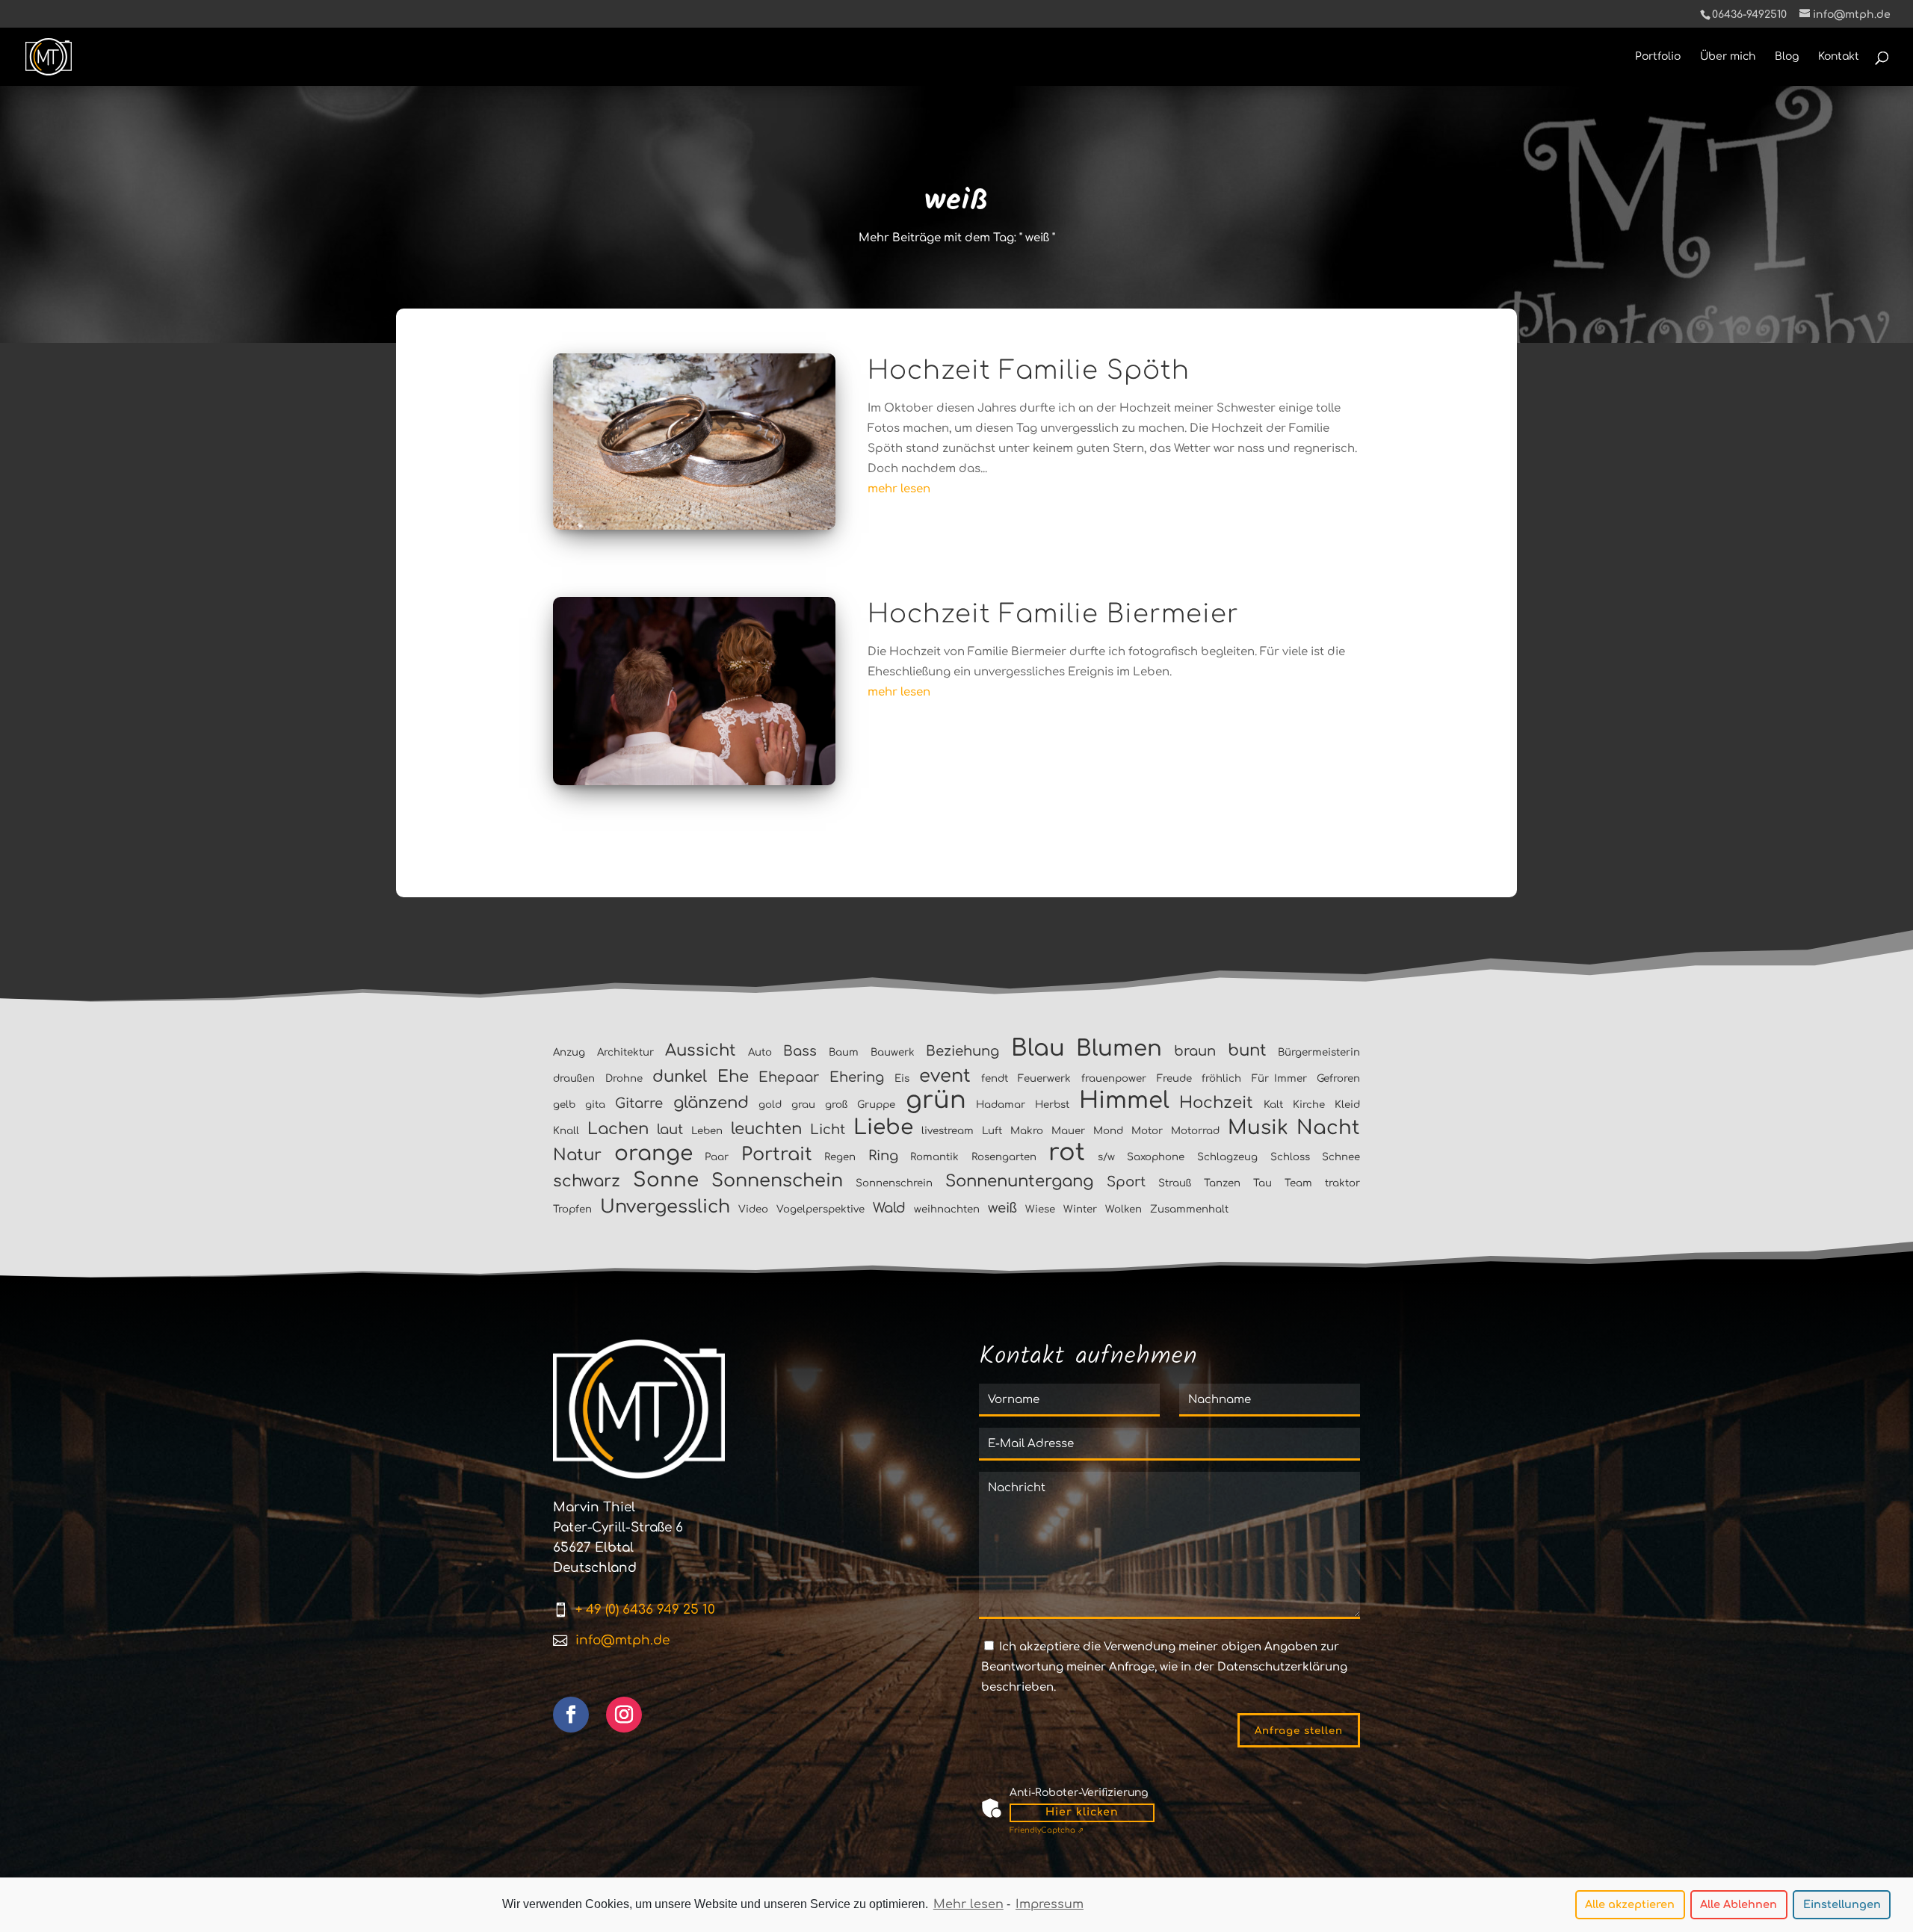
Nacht (1328, 1128)
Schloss (1290, 1157)
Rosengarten (1004, 1157)
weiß (1002, 1208)
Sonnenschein (777, 1181)
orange (653, 1154)
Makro (1027, 1131)
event (945, 1076)
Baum (844, 1052)
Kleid (1347, 1105)
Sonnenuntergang (1019, 1181)
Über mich (1728, 57)
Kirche (1309, 1105)
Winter (1080, 1209)
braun (1195, 1051)
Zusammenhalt (1189, 1209)
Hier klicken (1082, 1812)
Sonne (666, 1180)
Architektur (625, 1052)
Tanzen (1222, 1183)
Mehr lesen (968, 1904)
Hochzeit (1216, 1103)
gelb (564, 1105)
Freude (1174, 1078)
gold (770, 1105)
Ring (883, 1156)
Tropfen (572, 1209)
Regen (840, 1157)
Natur (577, 1155)
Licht (828, 1130)
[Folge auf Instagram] (624, 1715)
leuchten (766, 1129)
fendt (995, 1078)
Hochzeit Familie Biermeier (1053, 614)
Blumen (1119, 1049)
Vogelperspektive (820, 1209)
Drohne (624, 1078)
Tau (1263, 1183)
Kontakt (1839, 57)
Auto (760, 1052)
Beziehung (962, 1051)
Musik (1258, 1128)
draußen (574, 1078)
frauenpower (1114, 1078)
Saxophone (1156, 1157)
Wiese (1040, 1209)
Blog (1787, 57)
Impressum (1050, 1904)
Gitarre (639, 1103)
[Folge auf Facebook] (571, 1715)
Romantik (934, 1157)
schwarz (587, 1181)
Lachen (618, 1129)
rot (1067, 1152)
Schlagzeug (1227, 1157)
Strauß (1175, 1183)
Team (1298, 1183)
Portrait (777, 1155)
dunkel (680, 1077)
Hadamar (1001, 1105)
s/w (1106, 1157)
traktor (1342, 1183)
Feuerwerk (1044, 1078)
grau (803, 1105)
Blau (1038, 1048)
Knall (566, 1131)
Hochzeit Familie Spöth (1029, 371)
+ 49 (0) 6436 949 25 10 (645, 1610)
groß (836, 1105)
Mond (1108, 1131)
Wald (889, 1208)
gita (595, 1105)
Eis (902, 1078)
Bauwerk (893, 1052)
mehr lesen (899, 489)
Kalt (1273, 1105)
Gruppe (876, 1105)
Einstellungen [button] (1842, 1904)
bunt (1247, 1050)
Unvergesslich (665, 1207)
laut (670, 1130)
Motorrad (1195, 1131)
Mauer (1068, 1131)
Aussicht (701, 1050)
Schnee (1341, 1157)
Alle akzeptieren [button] (1630, 1904)
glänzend (711, 1103)
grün (936, 1100)
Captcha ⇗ (1047, 1830)
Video (753, 1209)
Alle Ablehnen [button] (1739, 1904)
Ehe (733, 1077)
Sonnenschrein (894, 1183)
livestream (948, 1131)
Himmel (1124, 1100)
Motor (1147, 1131)
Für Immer (1279, 1078)
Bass (800, 1051)
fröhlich (1221, 1078)
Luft (992, 1131)
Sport (1126, 1182)
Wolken (1124, 1209)
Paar (717, 1157)
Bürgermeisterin (1319, 1052)
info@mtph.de (622, 1640)
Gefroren (1338, 1078)
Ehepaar (789, 1077)
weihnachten (947, 1209)
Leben (707, 1131)
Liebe (883, 1127)
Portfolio (1658, 57)
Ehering (857, 1077)
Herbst (1052, 1105)
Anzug (569, 1052)
